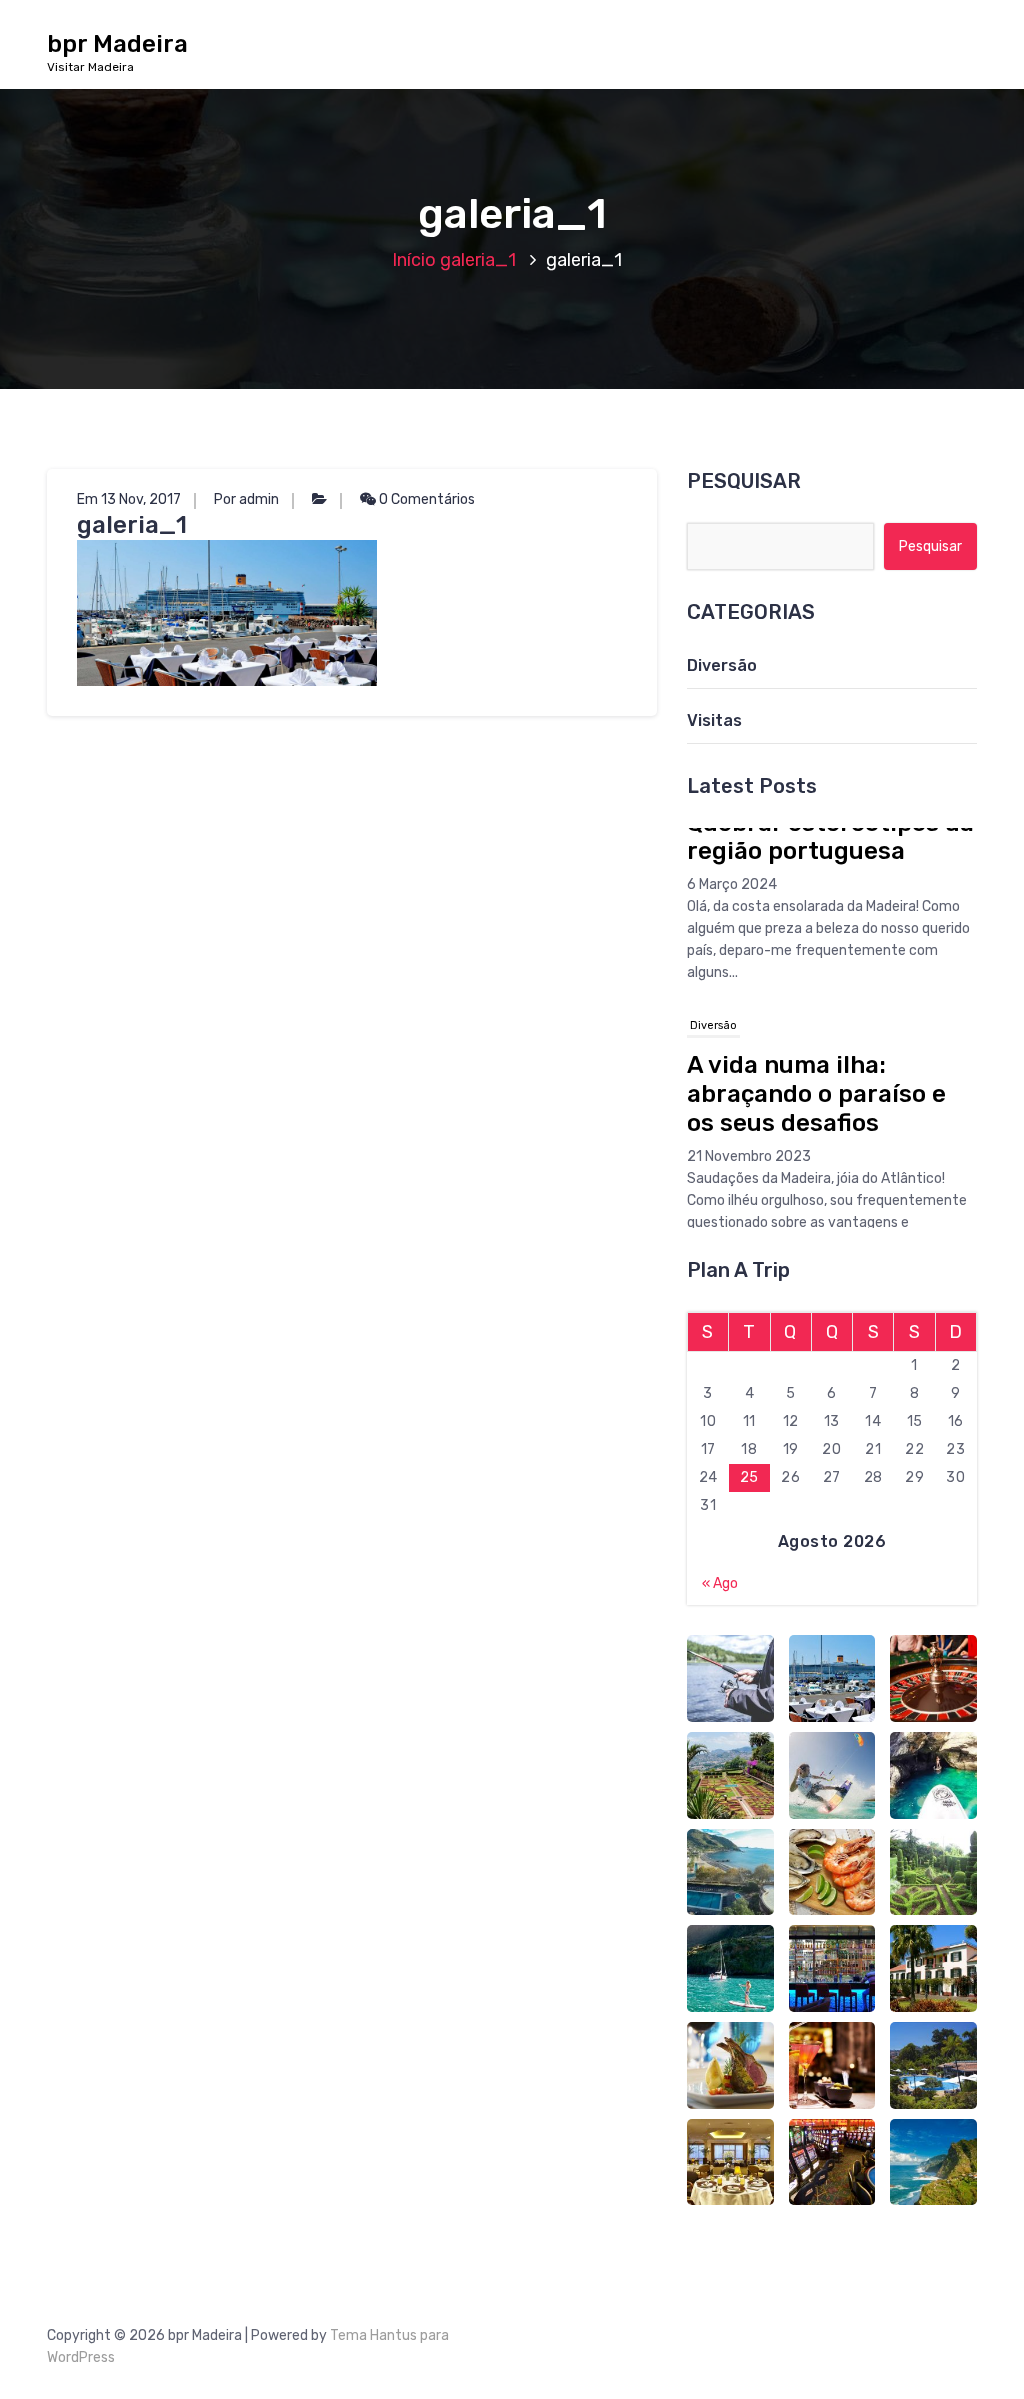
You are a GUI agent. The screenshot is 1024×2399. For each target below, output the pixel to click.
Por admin (246, 499)
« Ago (720, 1583)
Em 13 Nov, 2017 (129, 499)
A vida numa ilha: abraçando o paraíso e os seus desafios (816, 923)
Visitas (714, 720)
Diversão (722, 665)
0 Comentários (425, 499)
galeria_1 (478, 260)
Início (414, 260)
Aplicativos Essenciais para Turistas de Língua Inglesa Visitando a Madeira (825, 1209)
